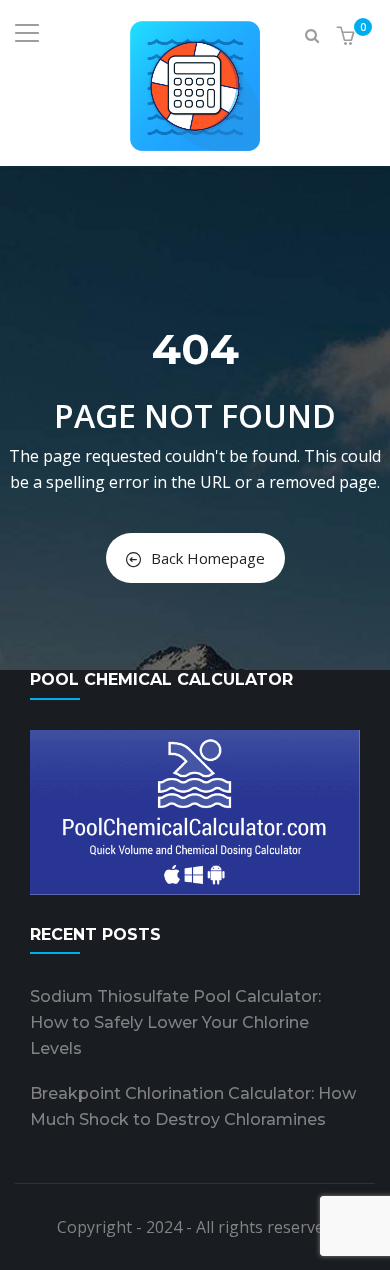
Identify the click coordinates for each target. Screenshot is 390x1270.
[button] (348, 36)
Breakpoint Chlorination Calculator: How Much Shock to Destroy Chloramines (193, 1106)
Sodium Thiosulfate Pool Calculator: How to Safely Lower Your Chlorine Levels (175, 1022)
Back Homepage (208, 558)
